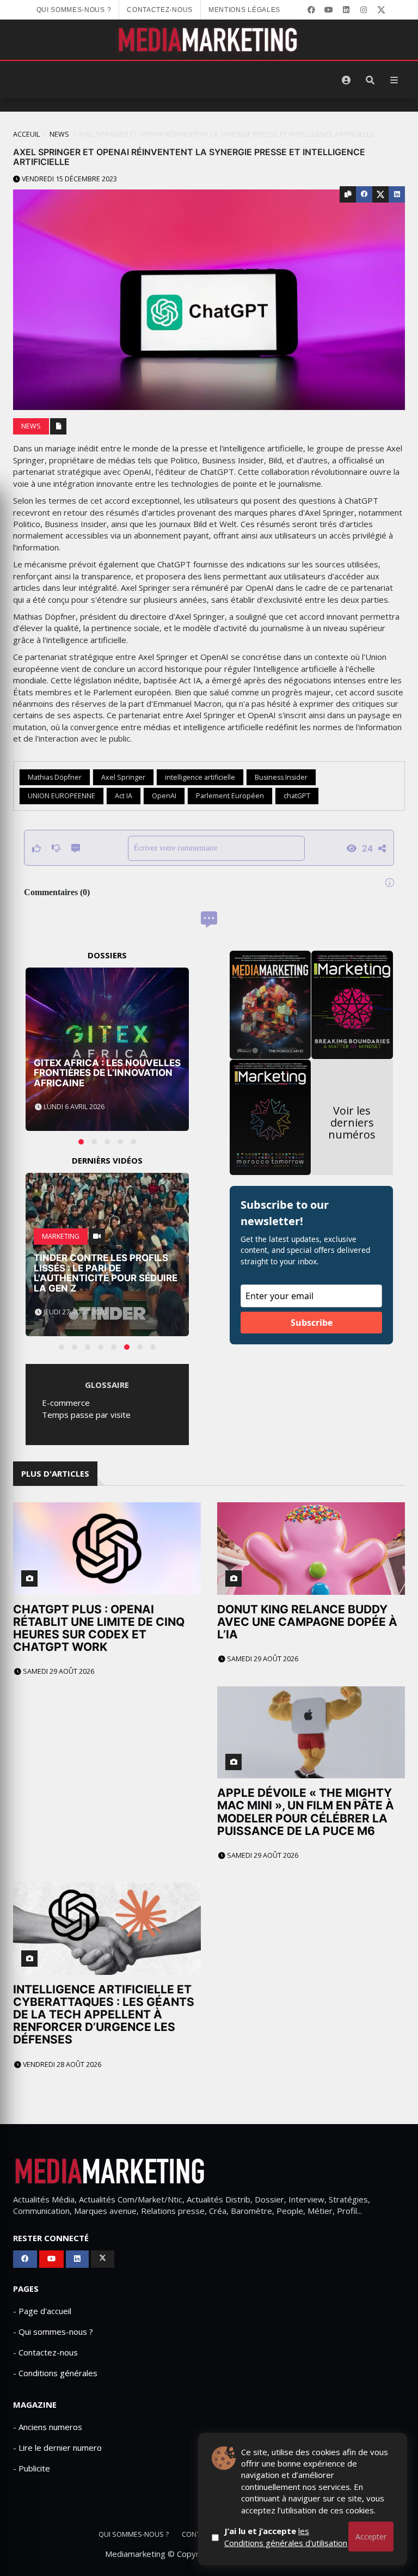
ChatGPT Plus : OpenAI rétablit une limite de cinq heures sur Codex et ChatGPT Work (99, 1628)
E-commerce (66, 1403)
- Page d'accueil (42, 2311)
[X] (381, 10)
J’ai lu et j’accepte (286, 2537)
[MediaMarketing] (209, 40)
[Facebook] (311, 10)
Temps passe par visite (86, 1415)
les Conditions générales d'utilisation (286, 2537)
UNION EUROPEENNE (62, 796)
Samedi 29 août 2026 (58, 1671)
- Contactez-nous (45, 2352)
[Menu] (394, 80)
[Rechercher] (370, 80)
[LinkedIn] (346, 10)
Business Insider (281, 777)
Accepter (371, 2537)
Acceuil (26, 134)
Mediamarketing (135, 2554)
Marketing (61, 1236)
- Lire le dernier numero (57, 2447)
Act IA (124, 796)
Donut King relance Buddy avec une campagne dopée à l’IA (307, 1622)
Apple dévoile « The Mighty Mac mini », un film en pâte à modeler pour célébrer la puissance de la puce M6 (306, 1812)
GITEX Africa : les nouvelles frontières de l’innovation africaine (107, 1073)
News (59, 134)
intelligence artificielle (200, 777)
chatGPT (297, 796)
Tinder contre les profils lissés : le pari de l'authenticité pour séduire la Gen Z (106, 1273)
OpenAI (164, 796)
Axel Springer (123, 777)
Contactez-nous (160, 10)
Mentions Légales (244, 10)
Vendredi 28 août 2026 (61, 2064)
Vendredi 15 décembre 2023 (69, 179)
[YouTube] (329, 10)
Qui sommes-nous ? (74, 10)
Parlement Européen (230, 796)
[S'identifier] (346, 80)
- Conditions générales (55, 2373)
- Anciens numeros (48, 2427)
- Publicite (32, 2468)
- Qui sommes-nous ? (53, 2332)
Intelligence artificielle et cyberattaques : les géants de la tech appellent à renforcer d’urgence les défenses (104, 2014)
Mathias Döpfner (55, 777)
